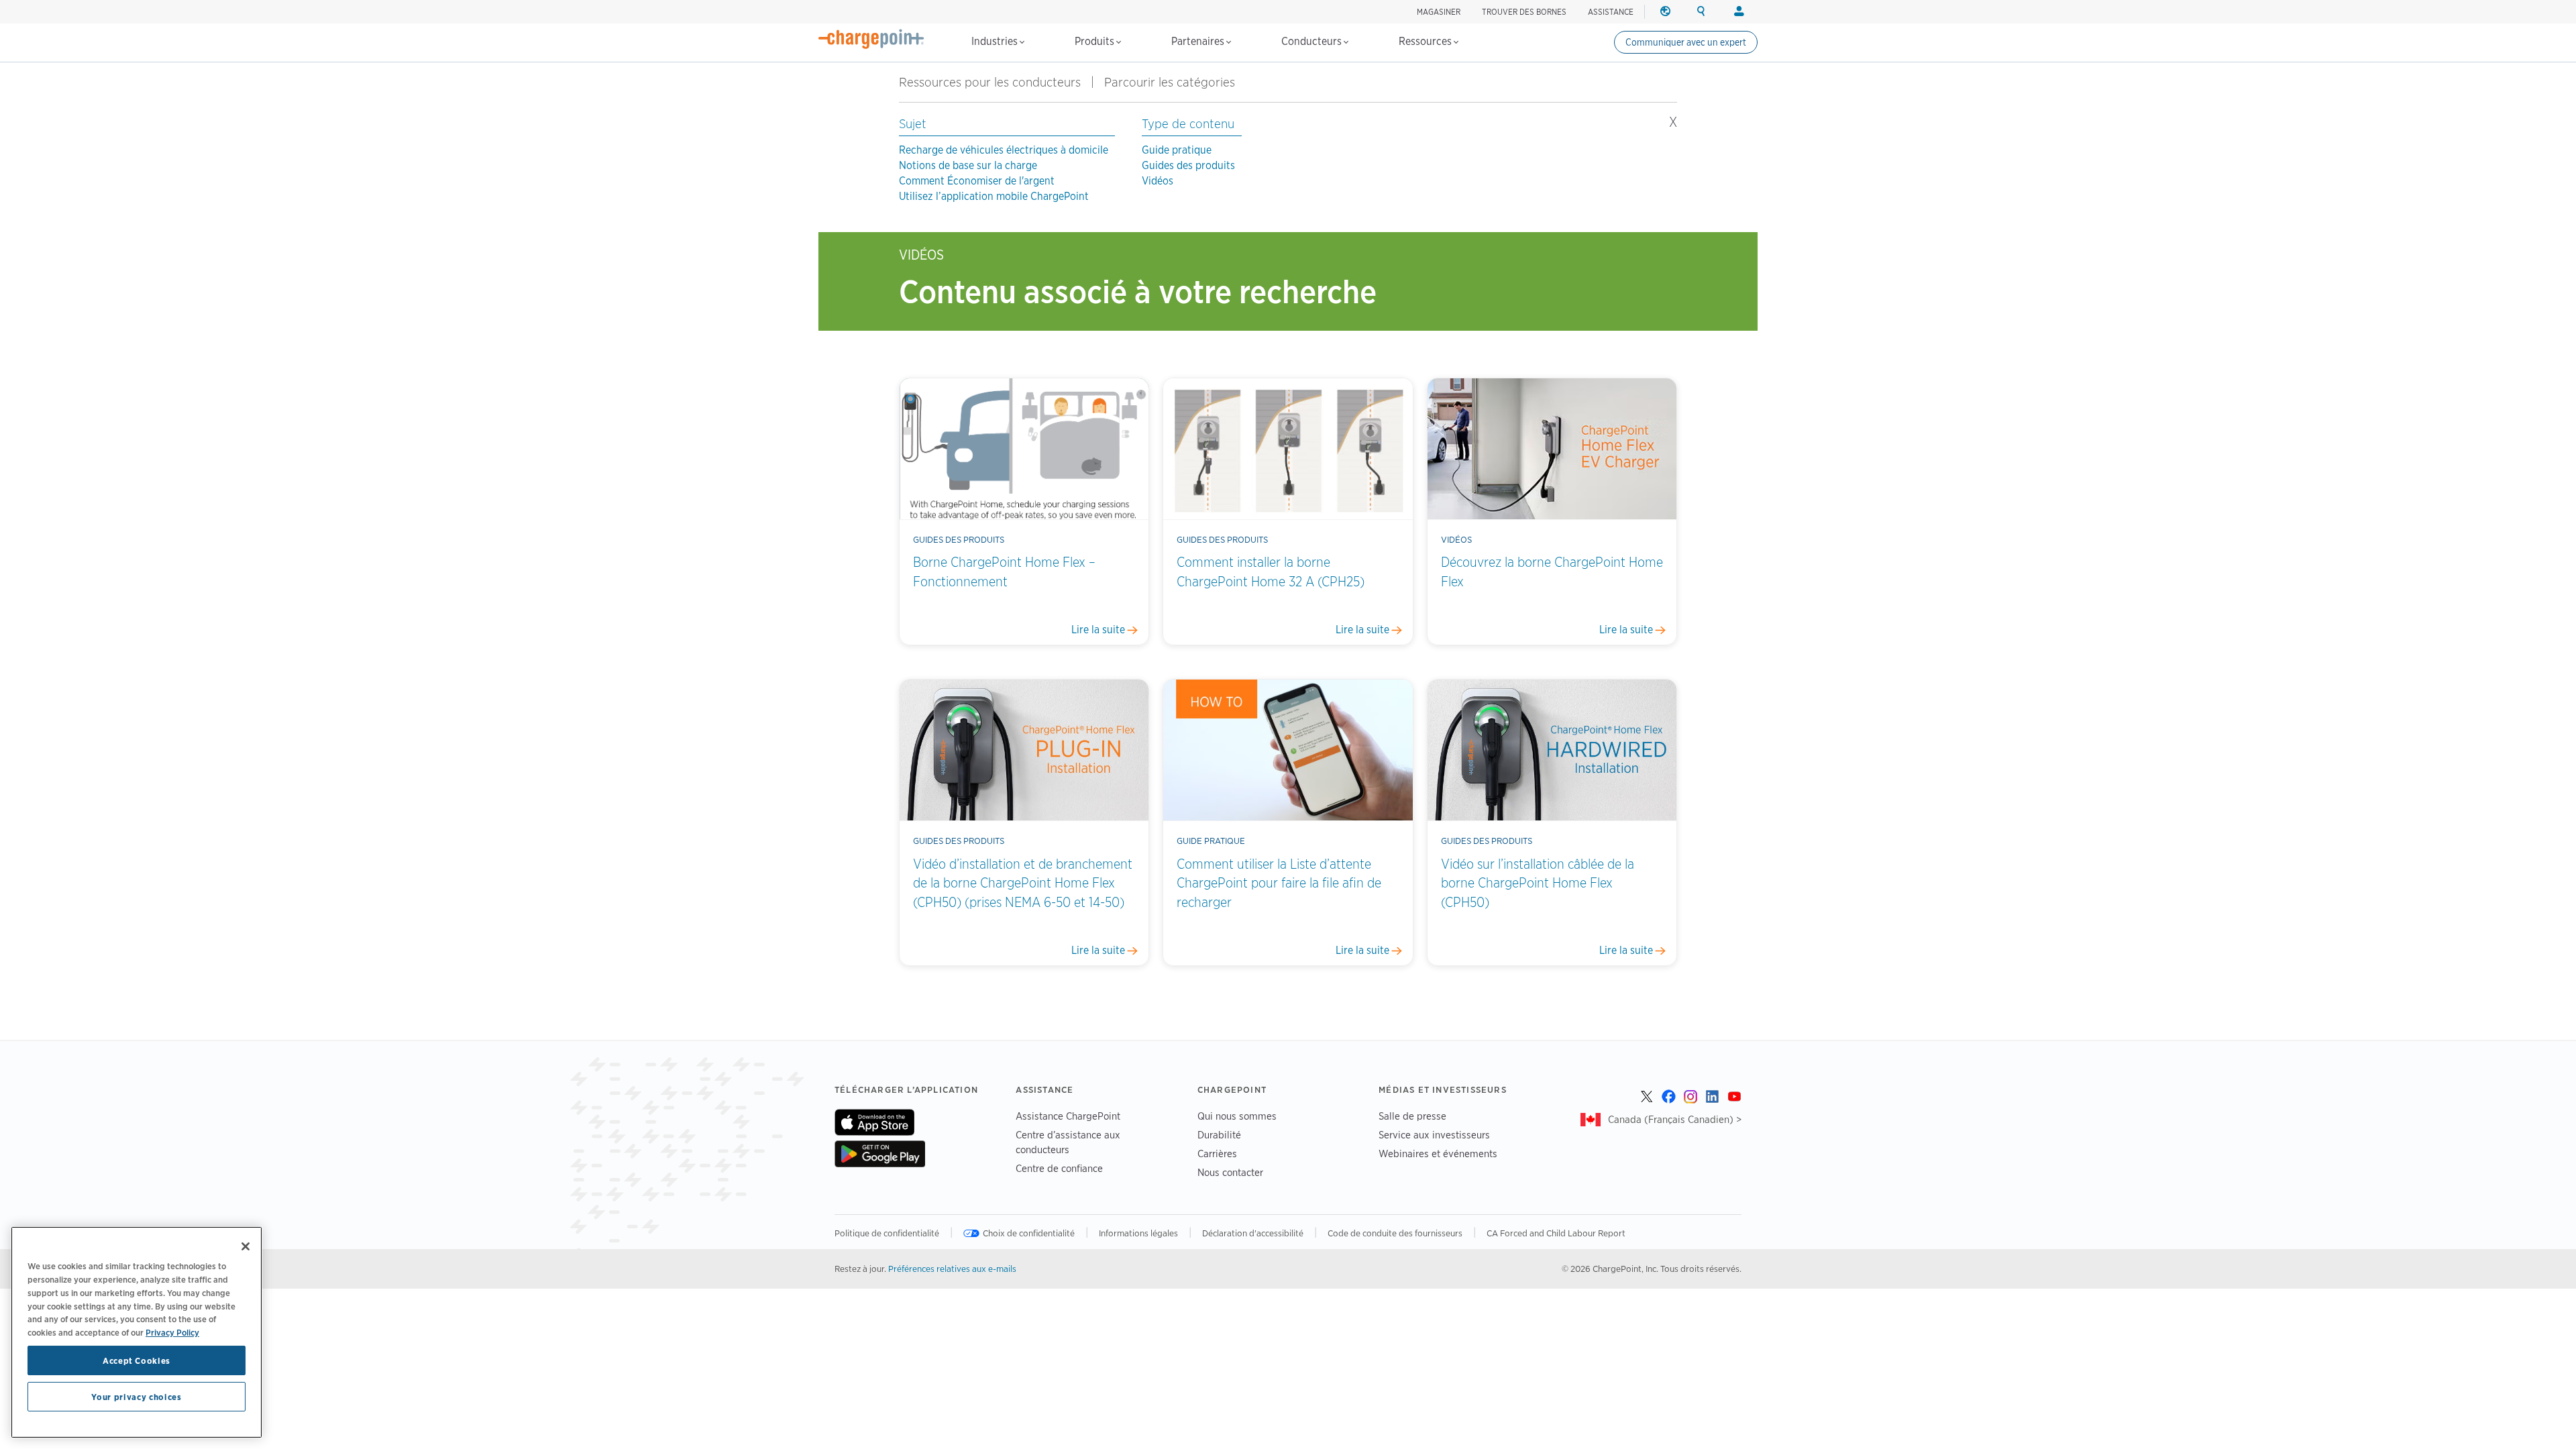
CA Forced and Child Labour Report (1556, 1233)
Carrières (1217, 1153)
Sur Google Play (880, 1154)
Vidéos (1158, 181)
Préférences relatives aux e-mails (952, 1269)
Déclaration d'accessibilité (1253, 1233)
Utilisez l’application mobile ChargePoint (994, 196)
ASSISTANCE (1611, 12)
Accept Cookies (137, 1360)
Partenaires (1199, 41)
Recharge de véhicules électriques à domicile (1004, 150)
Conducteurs (1313, 41)
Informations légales (1138, 1233)
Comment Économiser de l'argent (977, 181)
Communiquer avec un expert (1686, 42)
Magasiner (1439, 12)
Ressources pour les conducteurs (990, 82)
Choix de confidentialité (1029, 1233)
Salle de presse (1412, 1116)
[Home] (871, 39)
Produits (1096, 41)
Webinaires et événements (1438, 1153)
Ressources (1427, 41)
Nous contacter (1230, 1172)
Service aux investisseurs (1434, 1135)
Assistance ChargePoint (1068, 1116)
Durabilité (1219, 1135)
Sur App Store (874, 1122)
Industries (996, 41)
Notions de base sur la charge (968, 165)
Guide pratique (1177, 150)
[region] (137, 1332)
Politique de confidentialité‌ (887, 1233)
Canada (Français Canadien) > (1675, 1119)
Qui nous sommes (1237, 1116)
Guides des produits (1188, 165)
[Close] (246, 1246)
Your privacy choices (136, 1397)
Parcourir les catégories (1177, 82)
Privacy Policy (172, 1332)
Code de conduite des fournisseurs (1395, 1233)
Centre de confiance (1059, 1168)
